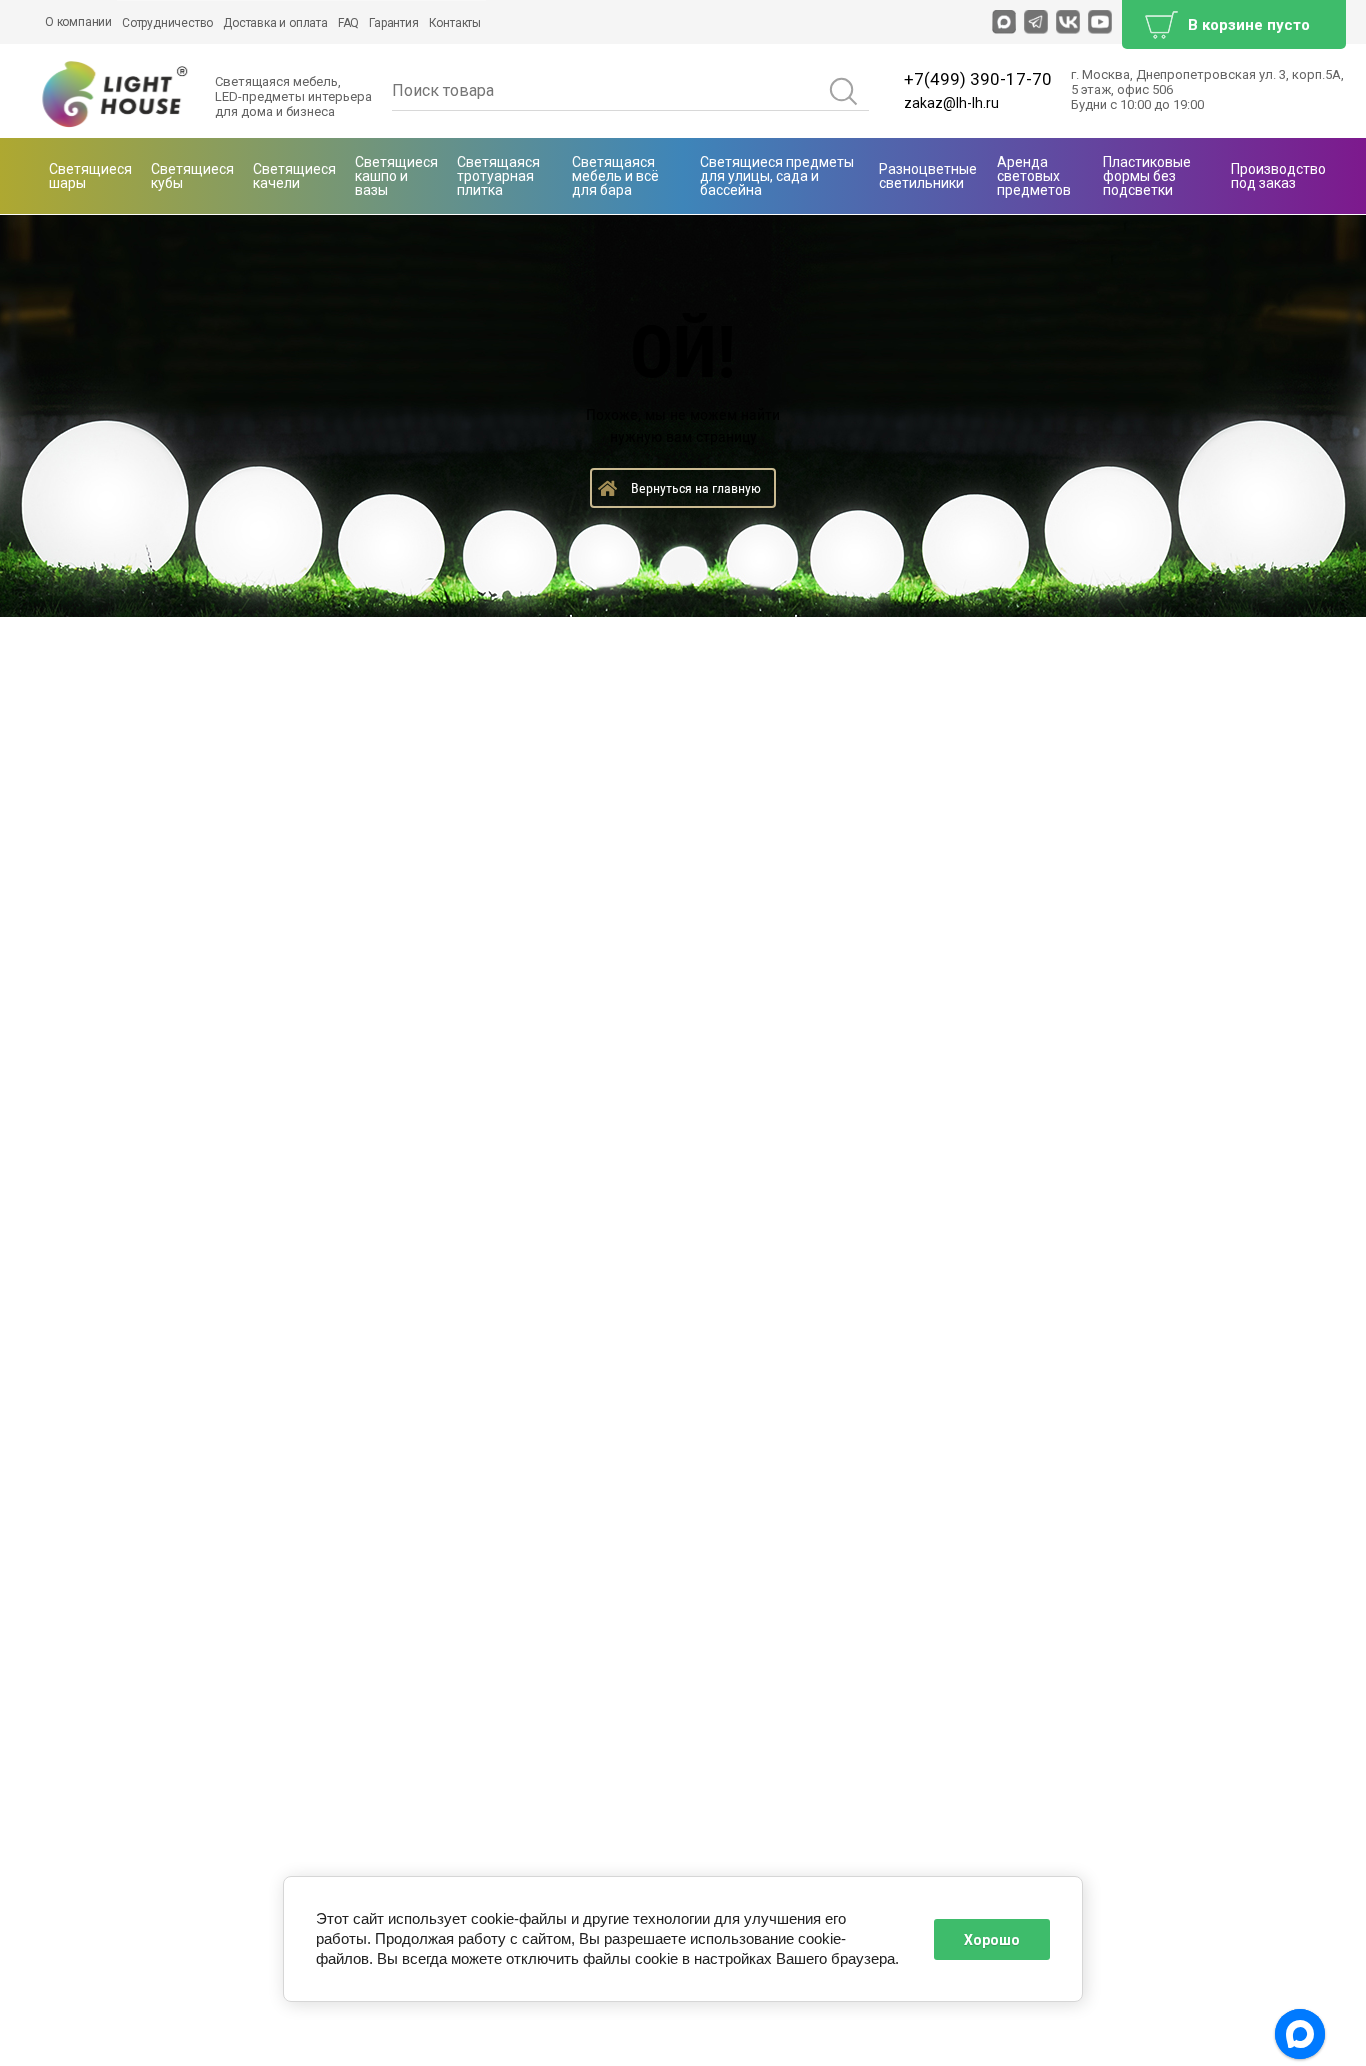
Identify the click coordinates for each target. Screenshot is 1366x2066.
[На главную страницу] (115, 95)
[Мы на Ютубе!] (1100, 22)
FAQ (348, 23)
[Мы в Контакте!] (1068, 22)
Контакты (455, 23)
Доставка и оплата (275, 23)
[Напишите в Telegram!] (1036, 22)
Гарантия (393, 23)
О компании (78, 22)
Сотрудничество (167, 23)
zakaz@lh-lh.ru (951, 103)
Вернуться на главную (696, 488)
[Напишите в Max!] (1004, 22)
